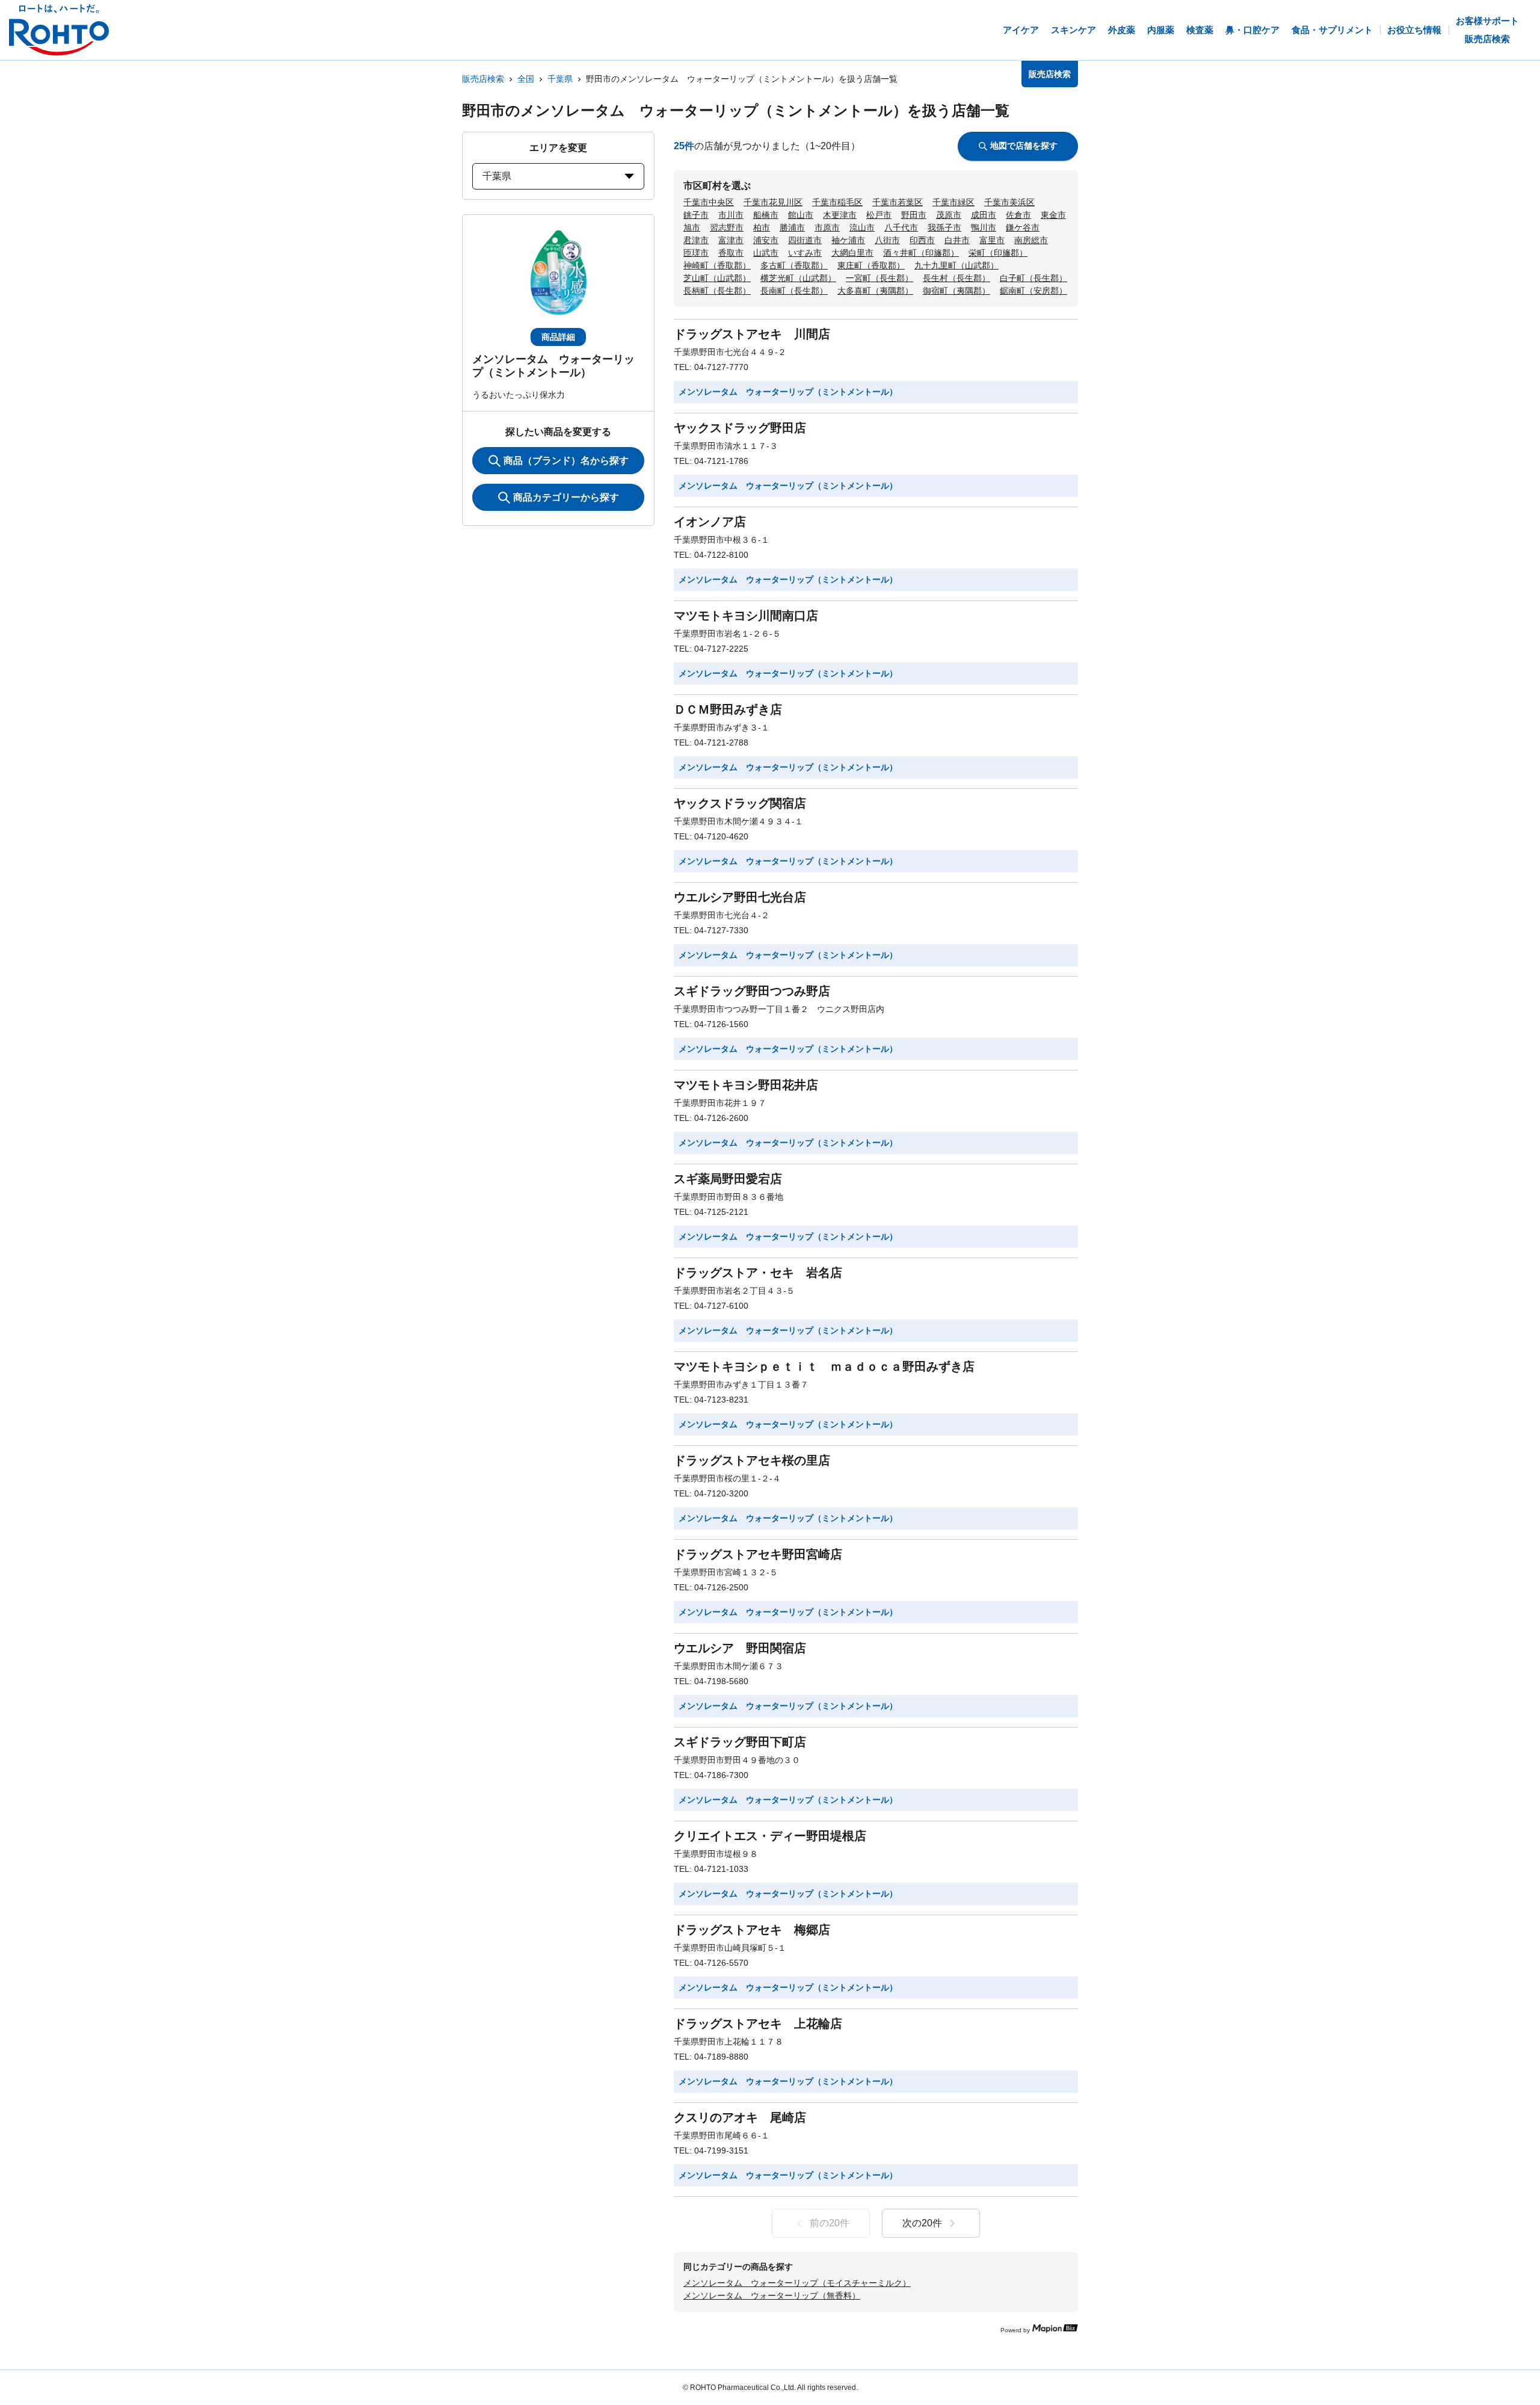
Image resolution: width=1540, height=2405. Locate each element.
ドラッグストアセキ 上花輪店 (758, 2024)
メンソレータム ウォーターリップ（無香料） (772, 2295)
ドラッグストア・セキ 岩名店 (758, 1273)
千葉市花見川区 (773, 202)
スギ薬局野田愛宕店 (728, 1179)
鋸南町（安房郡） (1033, 291)
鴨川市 (984, 227)
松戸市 (879, 215)
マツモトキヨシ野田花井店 (746, 1085)
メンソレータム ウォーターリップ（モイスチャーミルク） (797, 2283)
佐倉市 (1018, 215)
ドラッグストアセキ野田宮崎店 (758, 1554)
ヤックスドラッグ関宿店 (740, 803)
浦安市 (766, 240)
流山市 (862, 227)
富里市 (992, 240)
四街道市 (805, 240)
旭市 (692, 227)
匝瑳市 (696, 253)
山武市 (766, 253)
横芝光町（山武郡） (798, 278)
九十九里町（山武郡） (956, 265)
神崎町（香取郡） (717, 265)
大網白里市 (852, 253)
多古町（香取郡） (794, 265)
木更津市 (840, 215)
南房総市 (1031, 240)
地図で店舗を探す (1024, 146)
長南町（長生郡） (794, 291)
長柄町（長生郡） (717, 291)
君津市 (696, 240)
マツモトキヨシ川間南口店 (746, 616)
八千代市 (901, 227)
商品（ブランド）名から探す (566, 461)
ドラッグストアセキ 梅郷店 (752, 1930)
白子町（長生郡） (1033, 278)
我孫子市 (944, 227)
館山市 (801, 215)
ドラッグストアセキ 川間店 (752, 334)
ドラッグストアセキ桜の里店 (752, 1460)
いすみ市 (805, 253)
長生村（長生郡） (956, 278)
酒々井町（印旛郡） (921, 253)
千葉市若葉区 (898, 202)
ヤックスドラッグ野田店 (740, 428)
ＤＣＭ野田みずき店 (728, 709)
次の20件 (922, 2223)
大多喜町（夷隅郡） (875, 291)
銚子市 (696, 215)
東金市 (1053, 215)
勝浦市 (792, 227)
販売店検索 (483, 79)
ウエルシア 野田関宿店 (740, 1648)
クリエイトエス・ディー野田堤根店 (770, 1836)
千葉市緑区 (953, 202)
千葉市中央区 (709, 202)
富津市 (731, 240)
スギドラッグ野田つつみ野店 (752, 991)
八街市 (887, 240)
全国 (526, 79)
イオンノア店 (710, 522)
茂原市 (949, 215)
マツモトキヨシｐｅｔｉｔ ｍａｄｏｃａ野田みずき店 (824, 1366)
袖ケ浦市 (848, 240)
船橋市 (766, 215)
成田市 (984, 215)
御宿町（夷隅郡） (956, 291)
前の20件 (830, 2223)
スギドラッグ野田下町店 (740, 1742)
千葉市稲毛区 (837, 202)
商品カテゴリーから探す (566, 497)
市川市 (731, 215)
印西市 (922, 240)
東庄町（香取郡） (871, 265)
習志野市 (727, 227)
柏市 (762, 227)
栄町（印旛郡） (998, 253)
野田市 (914, 215)
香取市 (731, 253)
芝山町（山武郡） (717, 278)
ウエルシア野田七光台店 (740, 897)
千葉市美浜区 (1009, 202)
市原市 (827, 227)
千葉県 (560, 79)
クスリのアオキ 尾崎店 (740, 2117)
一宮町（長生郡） (879, 278)
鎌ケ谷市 (1023, 227)
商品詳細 (558, 337)
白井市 (957, 240)
